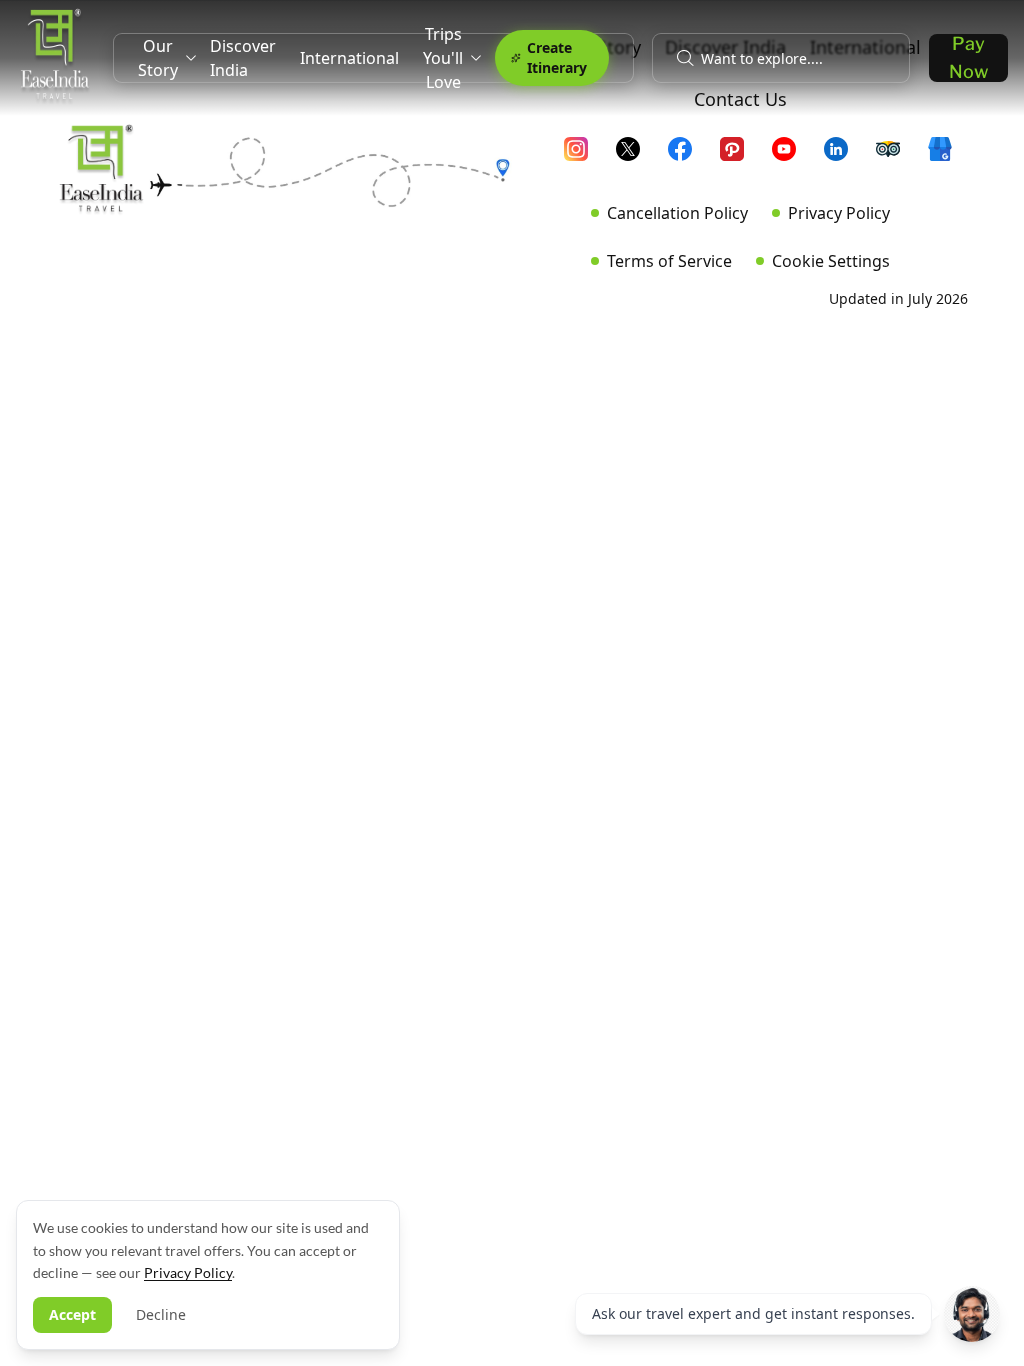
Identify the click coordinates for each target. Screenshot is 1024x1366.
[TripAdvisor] (896, 157)
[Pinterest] (740, 157)
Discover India (243, 58)
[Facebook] (688, 157)
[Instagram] (584, 157)
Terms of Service (669, 261)
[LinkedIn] (844, 157)
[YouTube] (792, 157)
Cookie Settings (831, 261)
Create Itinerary (557, 57)
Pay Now (968, 58)
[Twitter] (636, 157)
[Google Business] (948, 157)
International (349, 58)
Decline (161, 1314)
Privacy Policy (839, 213)
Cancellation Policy (677, 213)
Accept (72, 1314)
